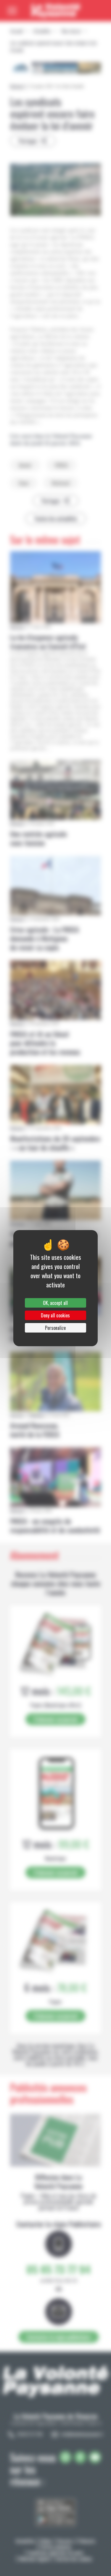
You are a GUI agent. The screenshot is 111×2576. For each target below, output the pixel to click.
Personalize (55, 1328)
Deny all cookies (55, 1315)
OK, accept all (55, 1303)
